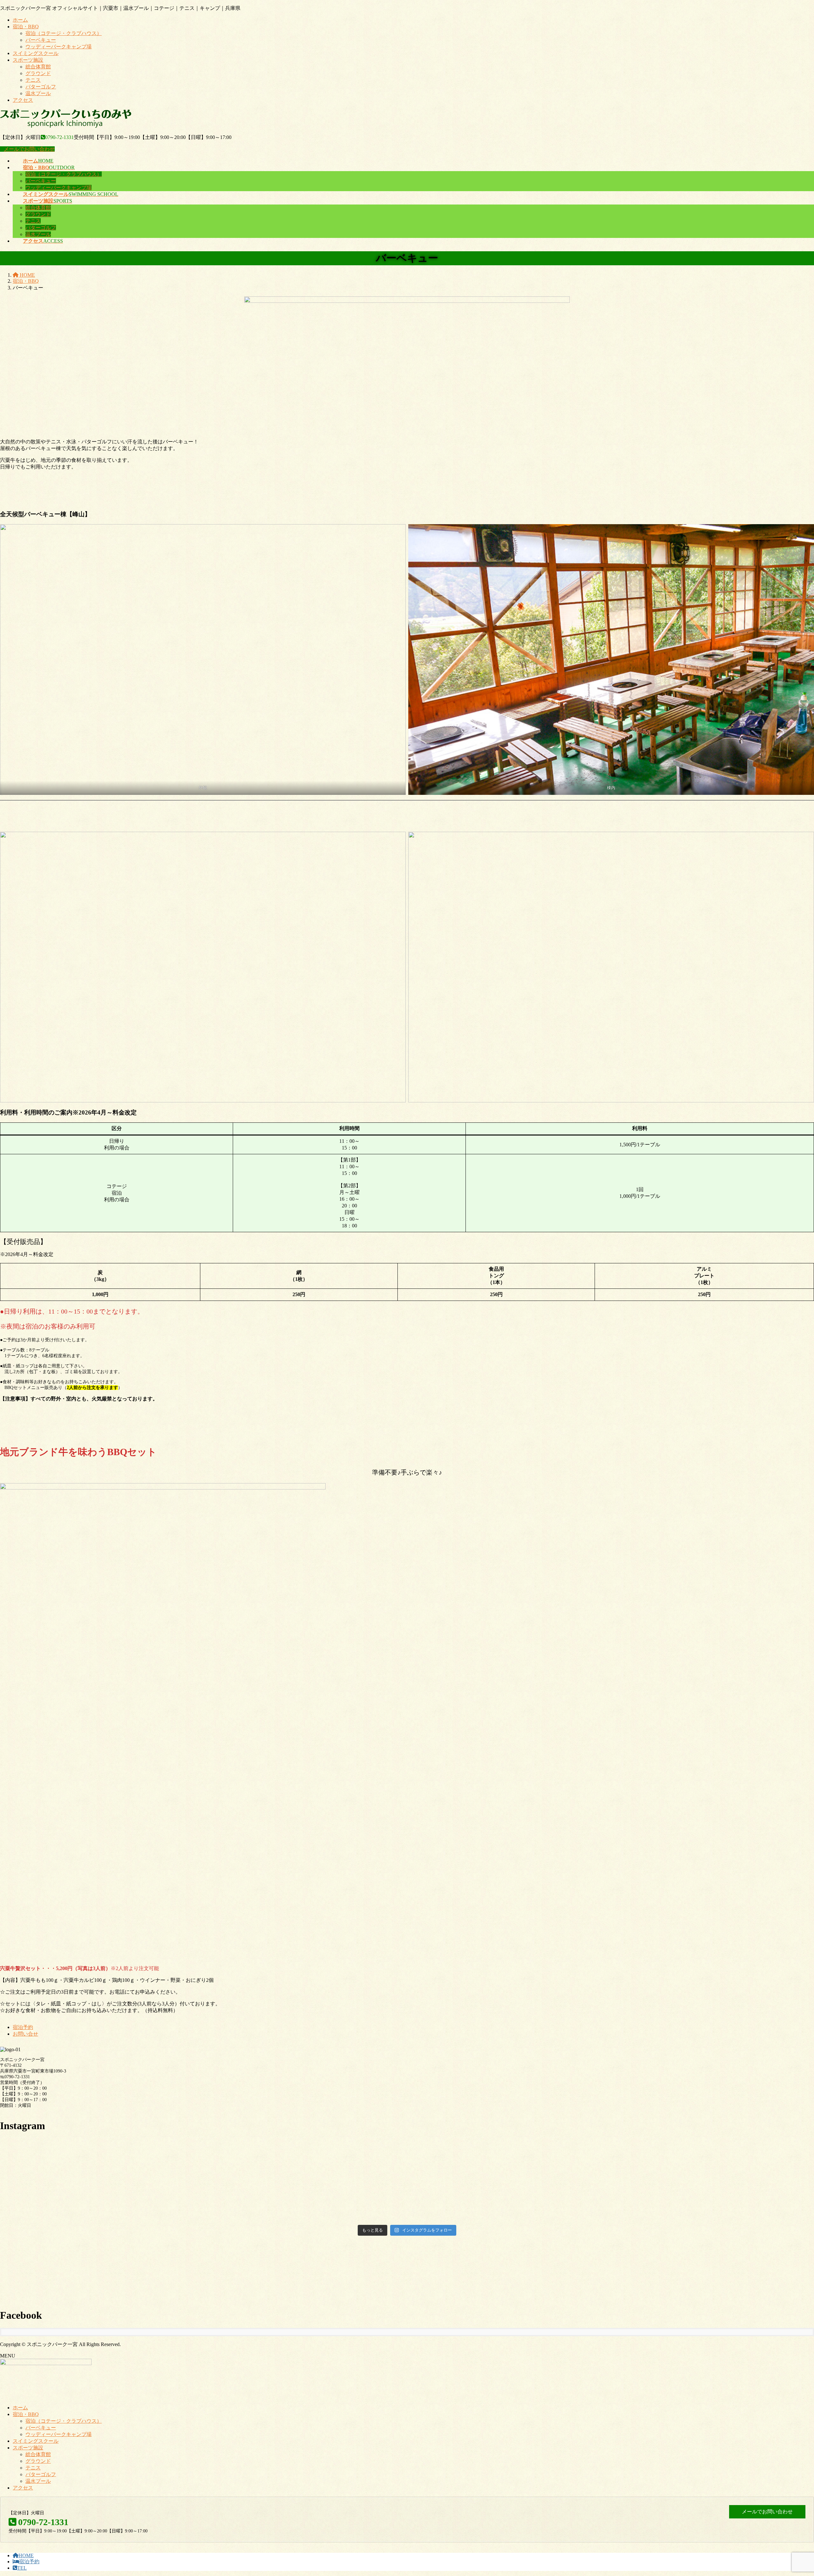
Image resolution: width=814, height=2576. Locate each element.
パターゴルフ (41, 87)
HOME (26, 2555)
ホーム (20, 20)
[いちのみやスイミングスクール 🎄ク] (135, 2213)
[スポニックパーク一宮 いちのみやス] (679, 2209)
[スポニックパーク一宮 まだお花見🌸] (407, 2149)
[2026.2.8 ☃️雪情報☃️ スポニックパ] (135, 2173)
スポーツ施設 (28, 60)
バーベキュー (41, 40)
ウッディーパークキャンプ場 (59, 47)
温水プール (38, 93)
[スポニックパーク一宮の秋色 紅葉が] (407, 2213)
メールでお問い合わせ (29, 149)
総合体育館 (38, 67)
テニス (33, 80)
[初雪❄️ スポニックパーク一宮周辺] (679, 2195)
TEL (22, 2568)
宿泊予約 (23, 2027)
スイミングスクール (36, 53)
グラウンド (38, 73)
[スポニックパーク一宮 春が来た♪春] (679, 2146)
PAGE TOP (791, 2492)
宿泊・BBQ (26, 27)
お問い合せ (25, 2034)
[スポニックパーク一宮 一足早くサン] (407, 2195)
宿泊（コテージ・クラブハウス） (64, 33)
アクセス (23, 100)
